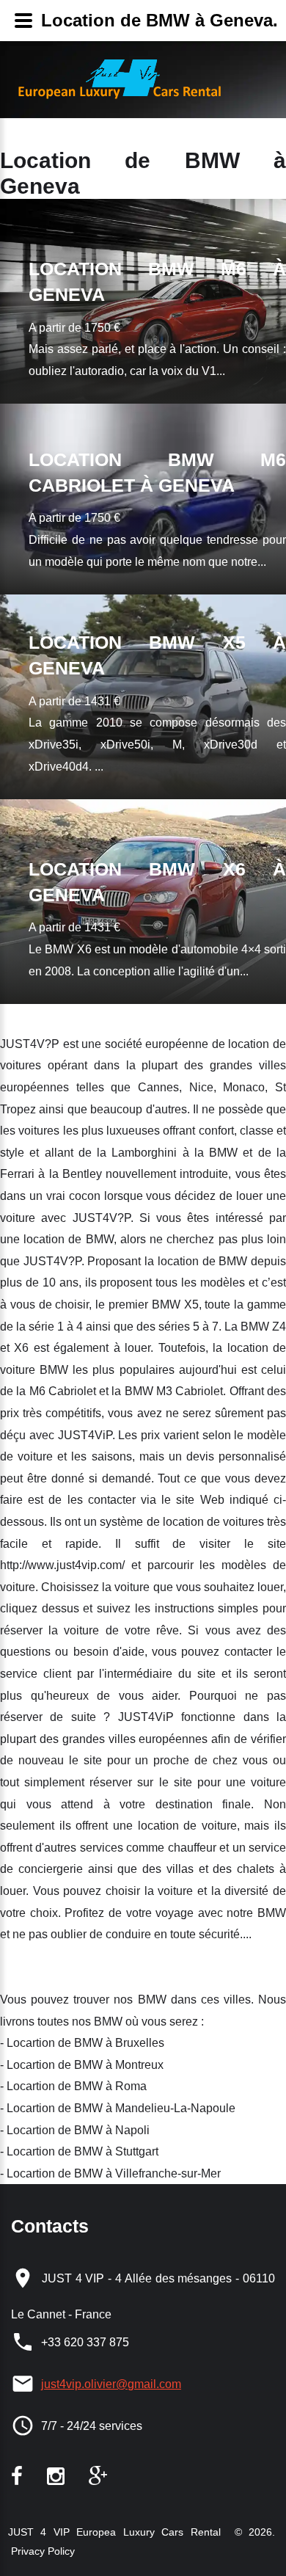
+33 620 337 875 (85, 2342)
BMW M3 (148, 1391)
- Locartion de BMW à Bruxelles (82, 2043)
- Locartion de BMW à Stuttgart (79, 2151)
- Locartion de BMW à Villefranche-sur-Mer (110, 2173)
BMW (223, 1153)
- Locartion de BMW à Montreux (82, 2065)
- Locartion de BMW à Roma (73, 2086)
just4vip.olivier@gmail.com (111, 2384)
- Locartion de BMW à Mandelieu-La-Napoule (118, 2108)
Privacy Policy (41, 2551)
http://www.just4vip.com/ (62, 1565)
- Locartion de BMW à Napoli (75, 2130)
